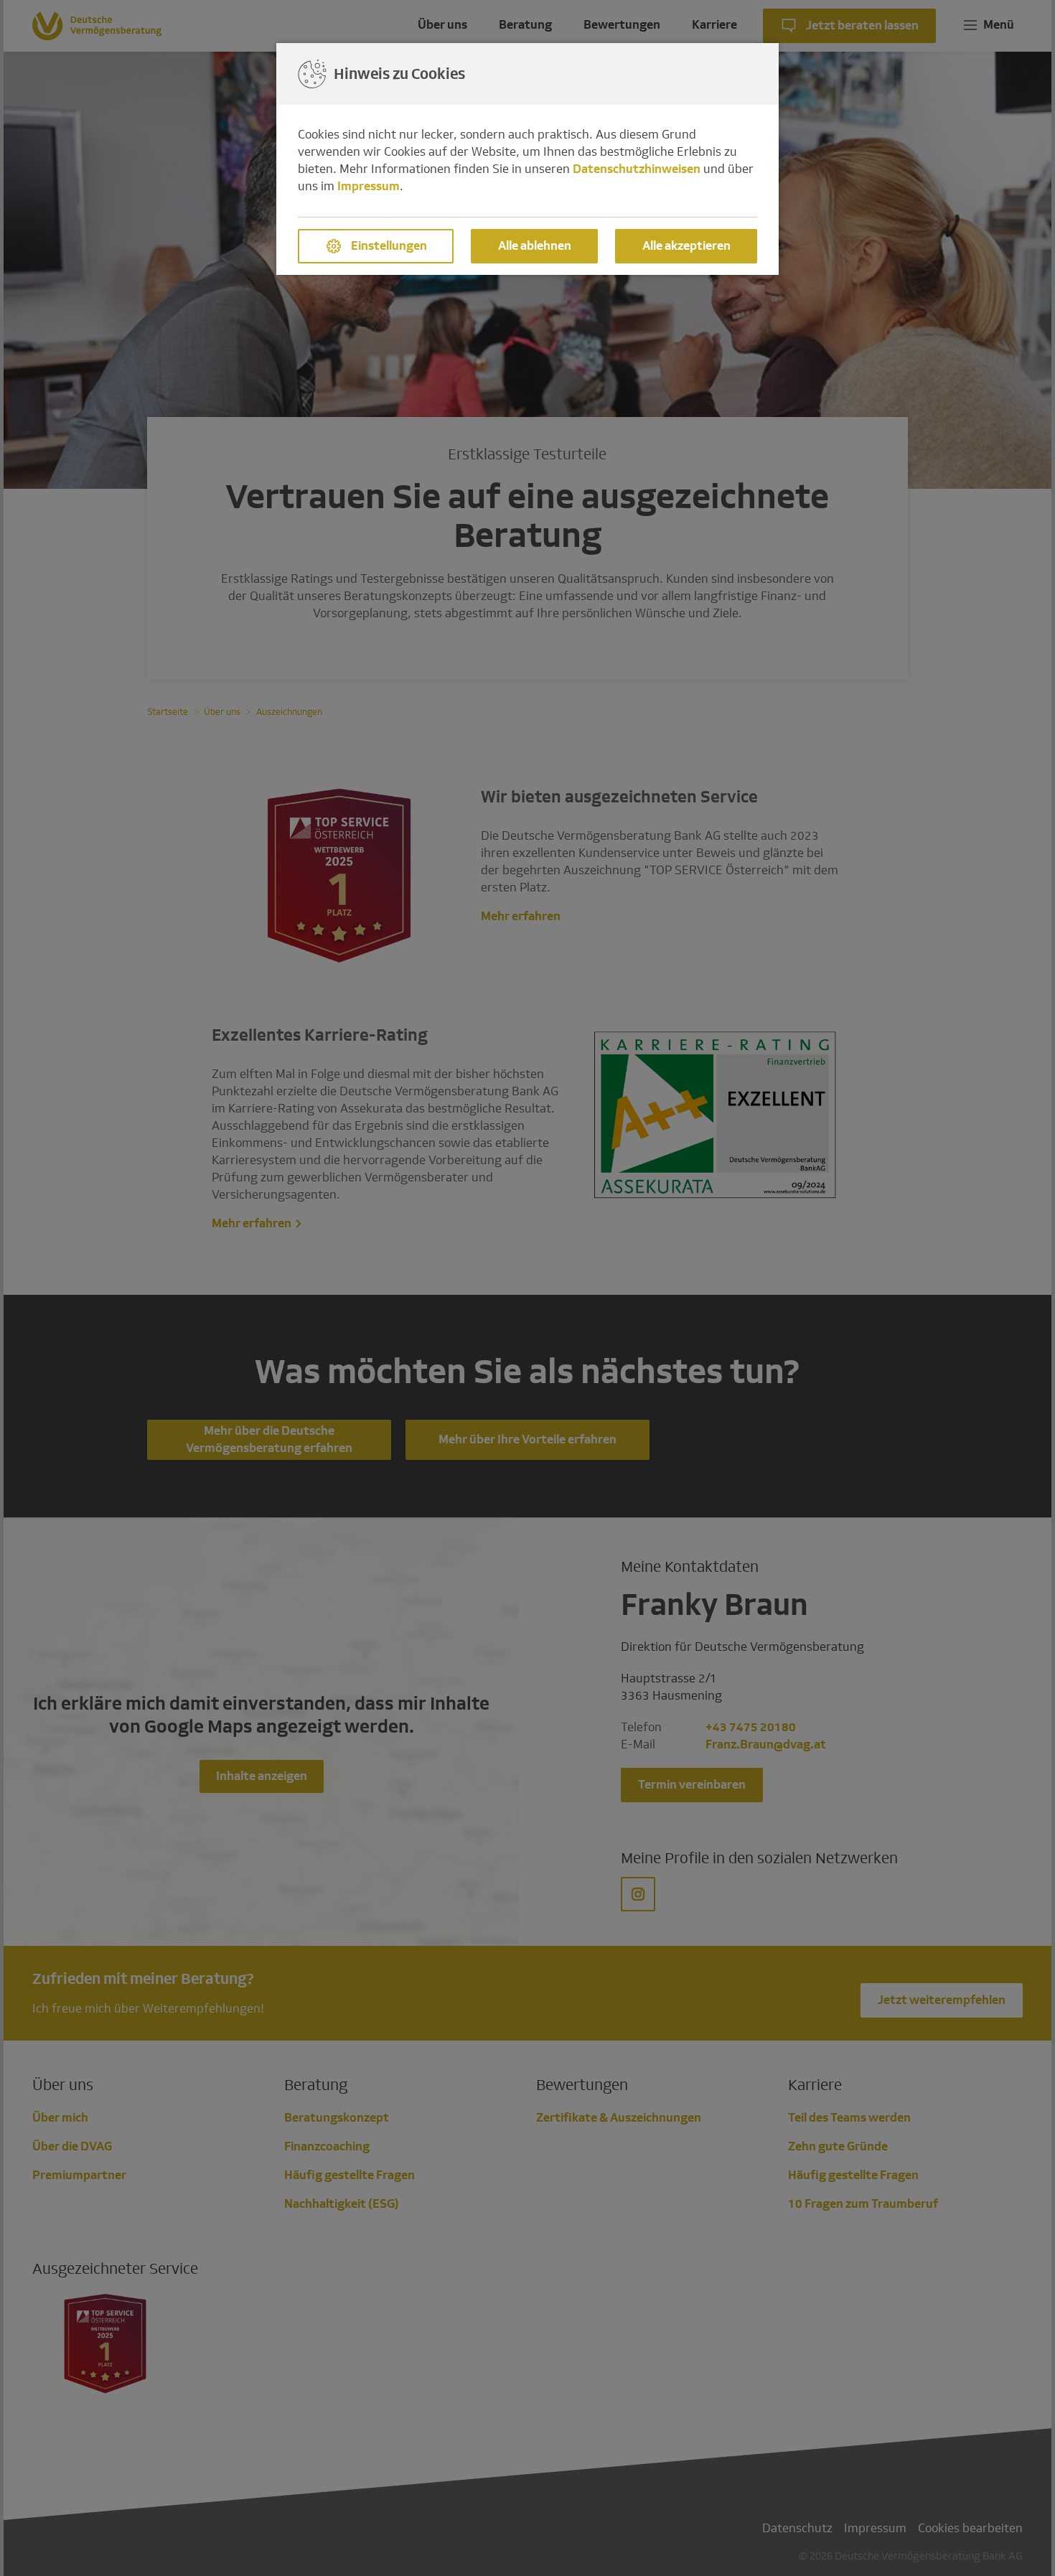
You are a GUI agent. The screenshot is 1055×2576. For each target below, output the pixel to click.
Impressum (369, 186)
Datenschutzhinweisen (637, 169)
